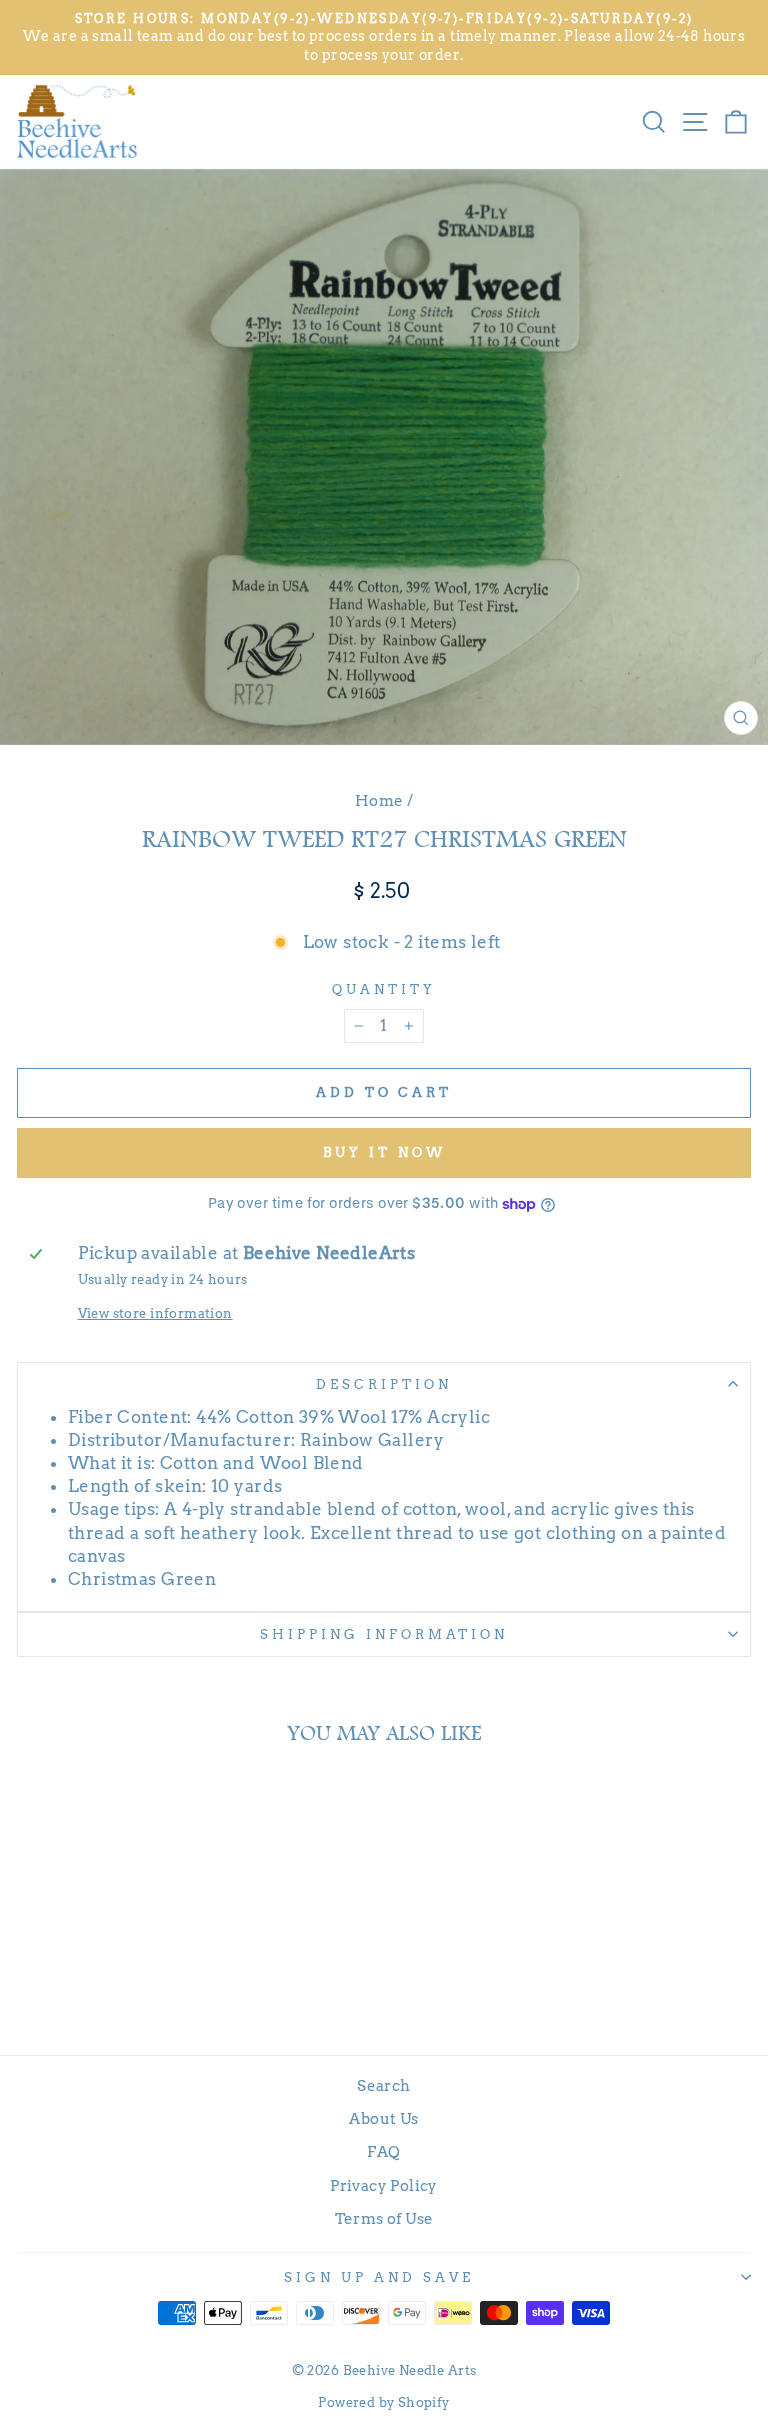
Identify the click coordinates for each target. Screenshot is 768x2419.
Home (379, 800)
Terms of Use (384, 2218)
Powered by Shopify (383, 2402)
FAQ (383, 2151)
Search (383, 2085)
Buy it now (384, 1152)
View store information (155, 1313)
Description (384, 1384)
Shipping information (384, 1634)
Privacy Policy (384, 2185)
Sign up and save (379, 2277)
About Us (383, 2118)
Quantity (384, 989)
